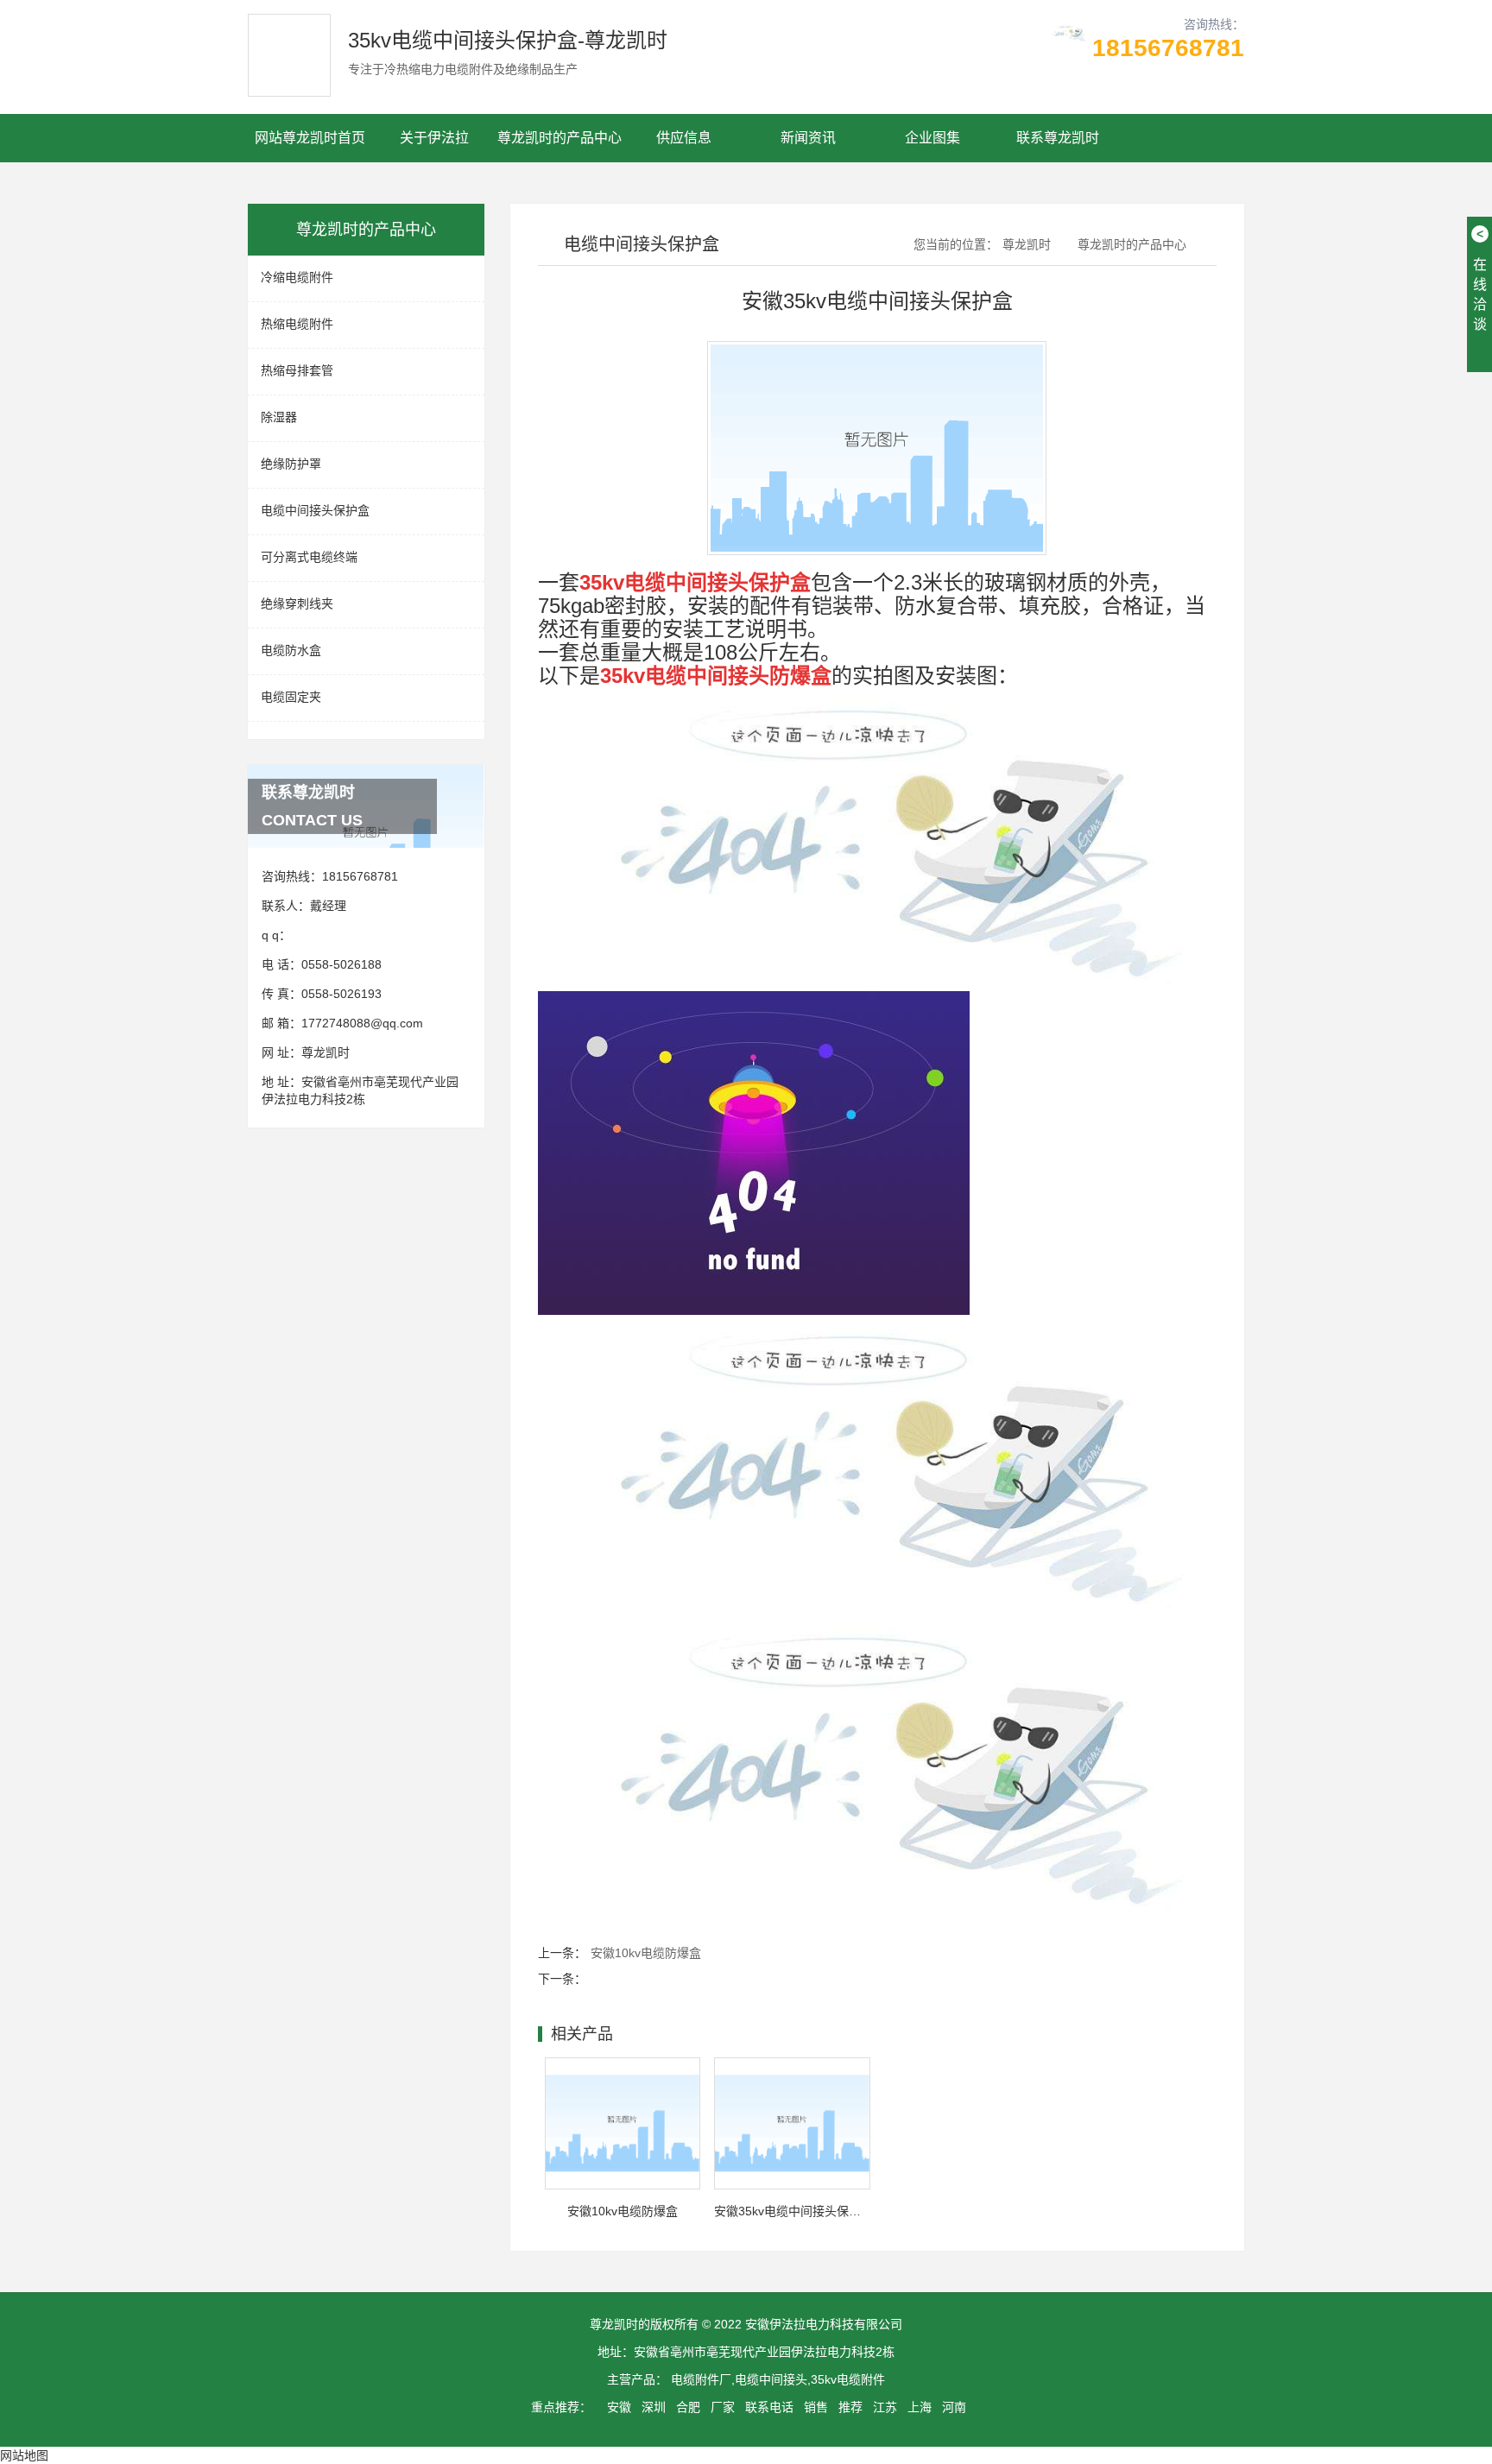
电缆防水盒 (291, 650)
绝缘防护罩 (291, 464)
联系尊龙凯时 (1058, 138)
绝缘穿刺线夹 (297, 603)
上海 (920, 2407)
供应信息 (684, 138)
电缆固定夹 (291, 697)
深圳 (654, 2407)
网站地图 (24, 2455)
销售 (816, 2407)
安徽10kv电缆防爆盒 (646, 1953)
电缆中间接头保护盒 (315, 510)
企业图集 (932, 138)
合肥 (688, 2407)
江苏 (885, 2407)
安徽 (619, 2407)
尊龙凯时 (326, 1052)
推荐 (850, 2407)
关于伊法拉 (434, 138)
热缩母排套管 (297, 370)
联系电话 (769, 2407)
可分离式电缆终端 (309, 557)
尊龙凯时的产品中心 (559, 138)
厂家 (723, 2407)
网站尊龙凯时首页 (310, 138)
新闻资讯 (808, 138)
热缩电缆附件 (297, 324)
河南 (954, 2407)
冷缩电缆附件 (297, 277)
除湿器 (279, 417)
